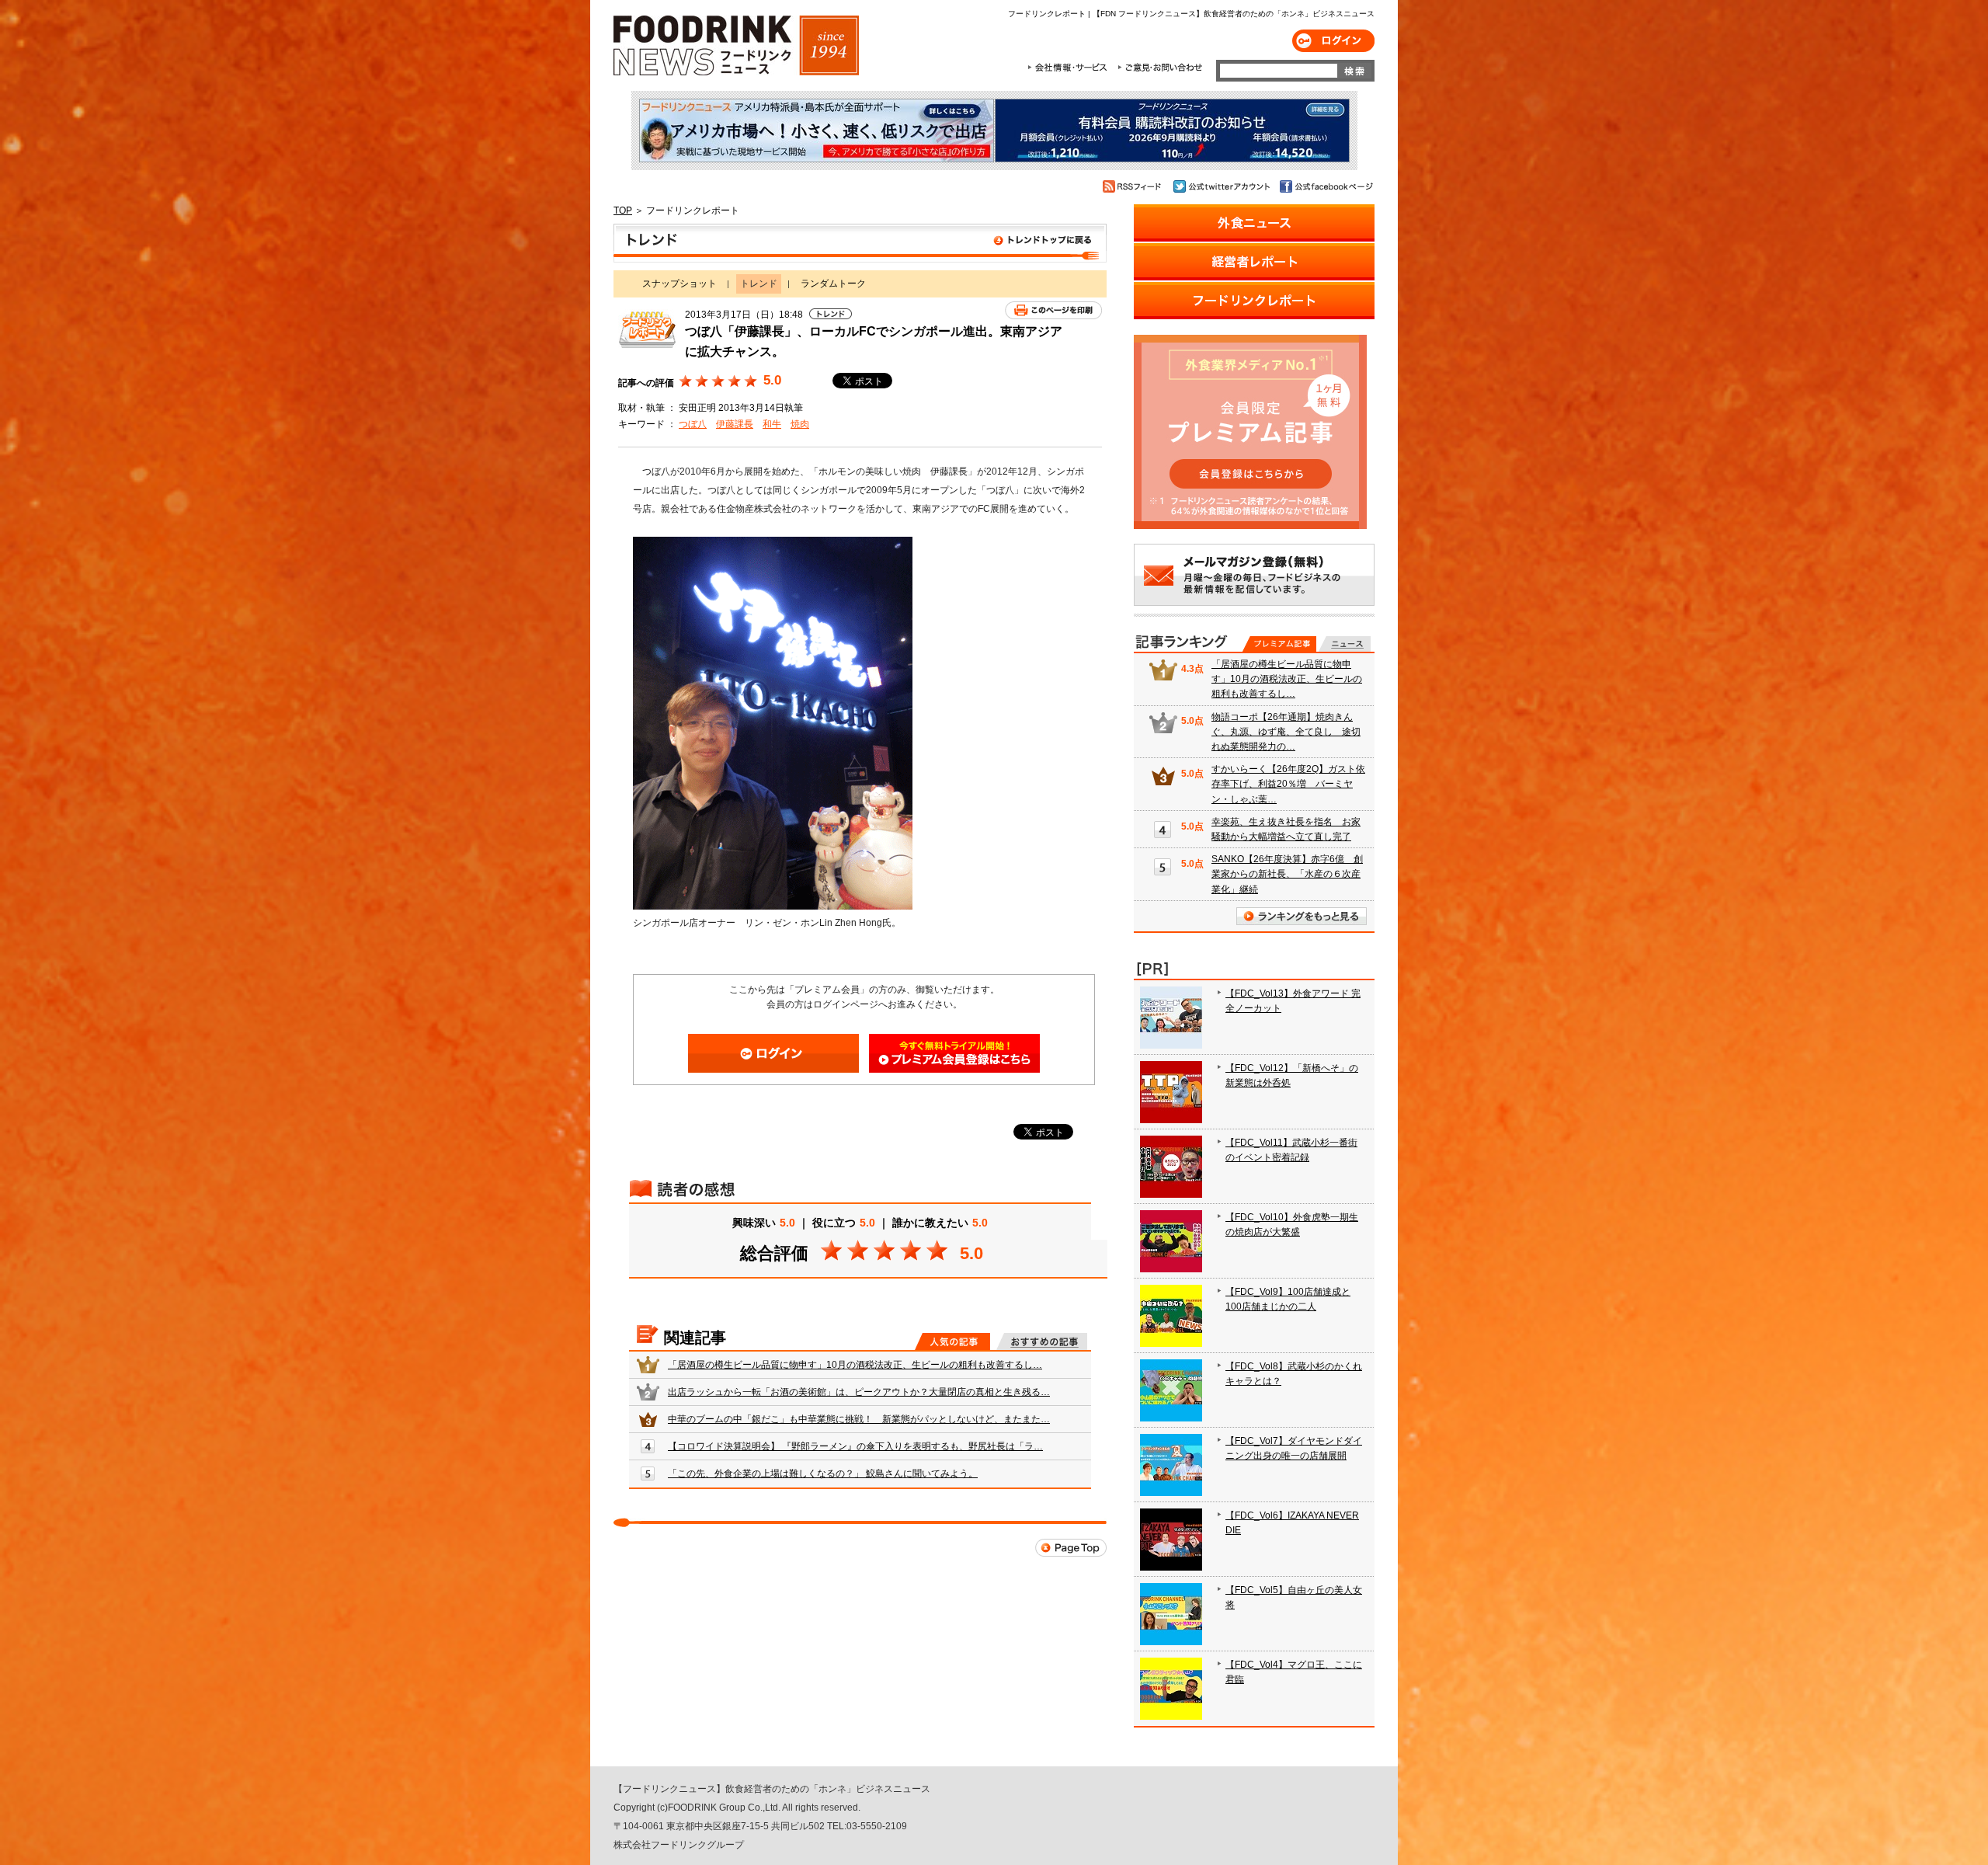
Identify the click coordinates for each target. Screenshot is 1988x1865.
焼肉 (800, 424)
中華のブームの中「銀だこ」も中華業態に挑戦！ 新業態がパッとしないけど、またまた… (859, 1419)
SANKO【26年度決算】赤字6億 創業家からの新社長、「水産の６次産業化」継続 (1287, 874)
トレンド (860, 243)
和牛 (772, 424)
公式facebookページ (1325, 186)
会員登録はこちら (954, 1053)
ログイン (1333, 41)
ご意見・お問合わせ (1160, 68)
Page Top (1071, 1548)
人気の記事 (952, 1341)
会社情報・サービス (1070, 68)
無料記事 (1345, 644)
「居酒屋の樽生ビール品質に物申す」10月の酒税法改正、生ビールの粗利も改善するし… (855, 1365)
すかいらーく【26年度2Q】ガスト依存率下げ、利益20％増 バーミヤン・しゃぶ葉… (1288, 784)
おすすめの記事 (1042, 1341)
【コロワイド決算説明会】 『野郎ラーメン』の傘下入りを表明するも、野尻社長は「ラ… (855, 1446)
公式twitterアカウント (1223, 186)
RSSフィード (1134, 186)
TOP (623, 211)
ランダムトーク (833, 284)
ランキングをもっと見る (1302, 916)
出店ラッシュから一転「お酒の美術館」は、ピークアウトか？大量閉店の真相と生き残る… (859, 1392)
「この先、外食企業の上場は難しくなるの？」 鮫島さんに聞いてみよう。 (823, 1474)
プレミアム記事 (1279, 644)
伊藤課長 (735, 424)
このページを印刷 (1053, 310)
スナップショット (679, 284)
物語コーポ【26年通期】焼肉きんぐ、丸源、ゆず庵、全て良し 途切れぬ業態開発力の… (1286, 732)
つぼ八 (693, 424)
